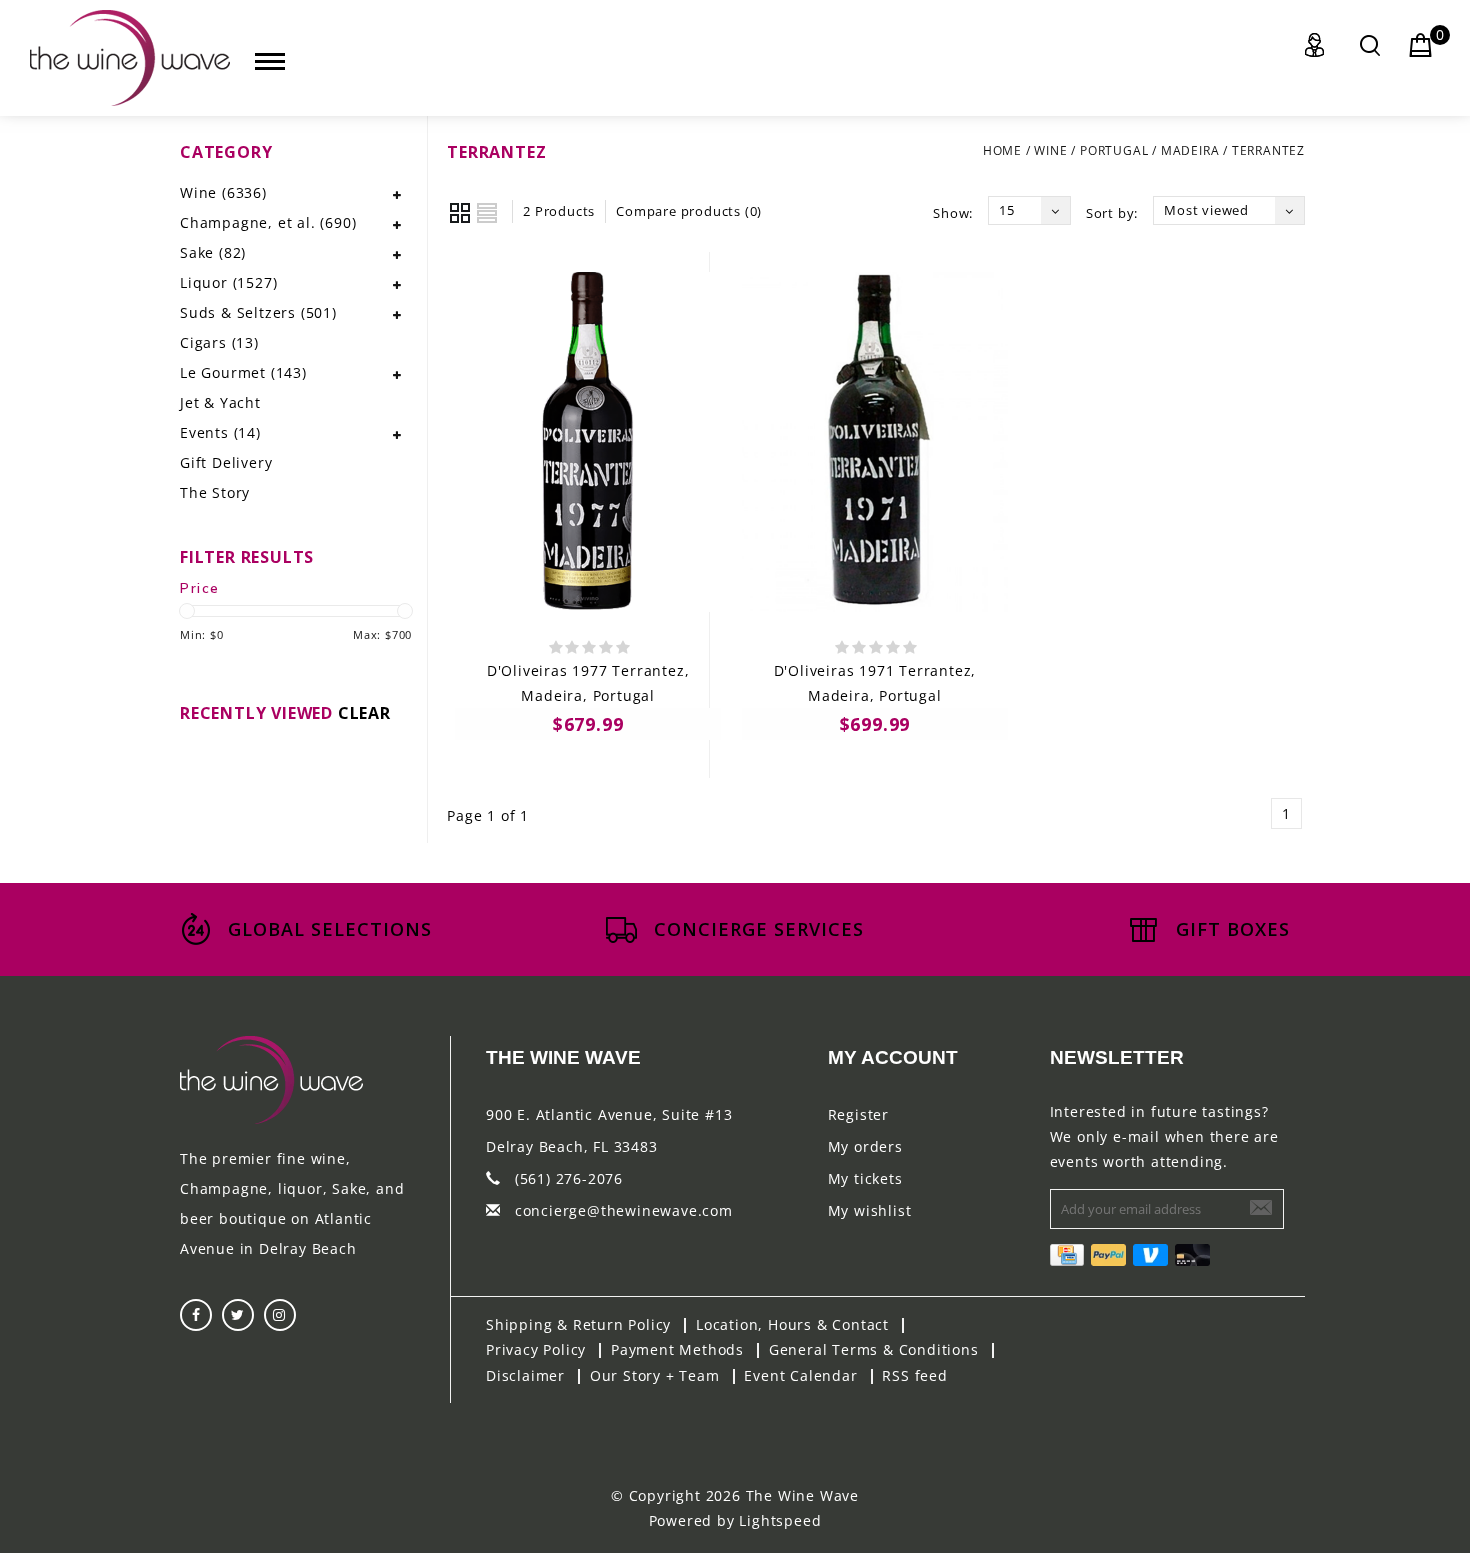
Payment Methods (677, 1349)
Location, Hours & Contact (792, 1324)
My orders (865, 1146)
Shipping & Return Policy (578, 1324)
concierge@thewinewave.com (624, 1210)
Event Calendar (800, 1375)
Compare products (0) (689, 211)
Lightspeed (780, 1520)
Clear (364, 713)
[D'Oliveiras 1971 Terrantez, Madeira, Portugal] (875, 442)
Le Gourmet (243, 372)
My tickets (865, 1178)
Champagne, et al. (268, 222)
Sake (213, 252)
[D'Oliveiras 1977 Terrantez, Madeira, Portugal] (588, 442)
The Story (215, 492)
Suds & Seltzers (258, 312)
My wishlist (870, 1210)
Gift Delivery (226, 462)
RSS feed (914, 1375)
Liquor (228, 282)
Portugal (1114, 150)
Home (1002, 150)
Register (858, 1114)
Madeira (1190, 150)
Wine (1050, 150)
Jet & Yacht (220, 402)
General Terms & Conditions (874, 1349)
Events (220, 432)
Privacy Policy (536, 1349)
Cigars (219, 342)
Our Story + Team (655, 1375)
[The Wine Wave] (130, 58)
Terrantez (1268, 150)
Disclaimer (525, 1375)
